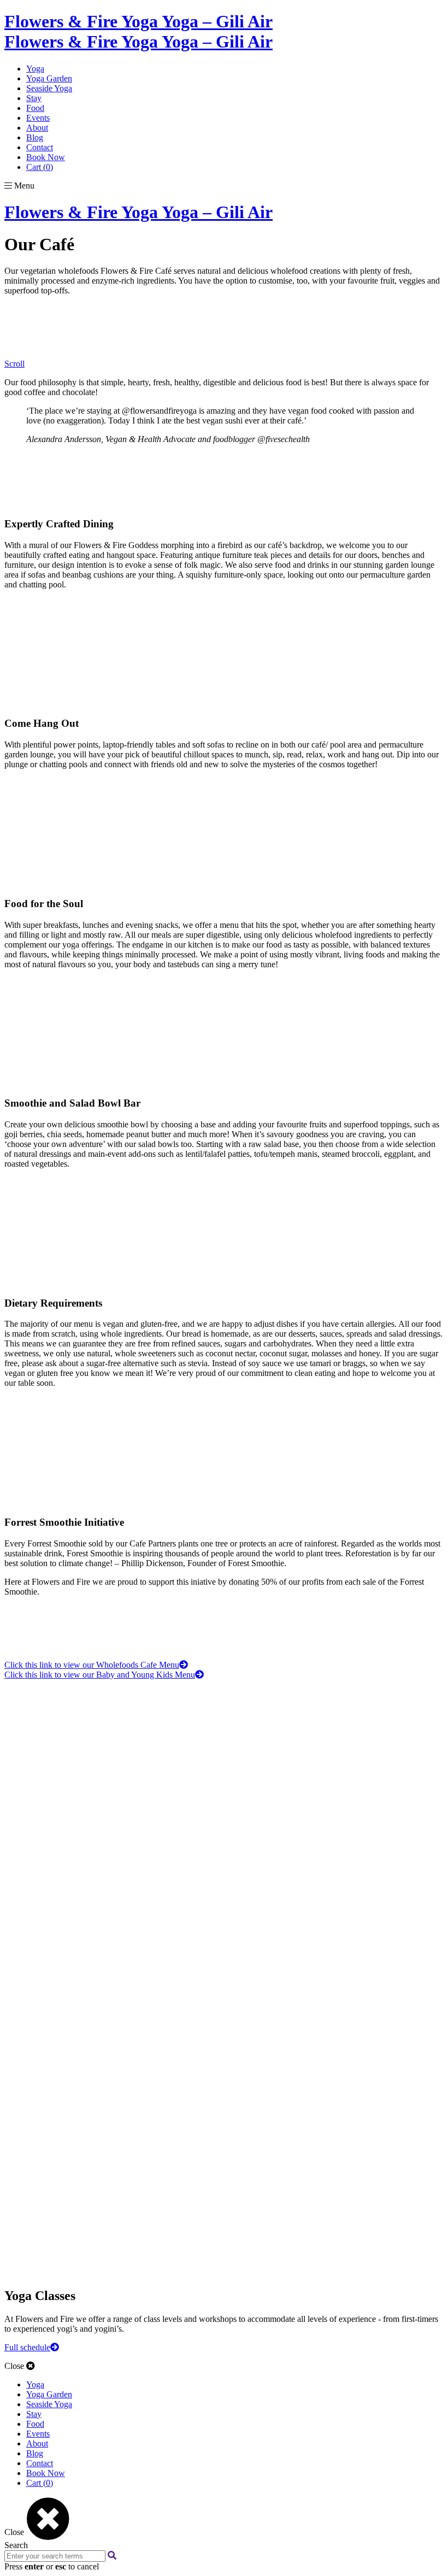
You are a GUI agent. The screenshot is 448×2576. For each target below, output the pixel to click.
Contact (40, 147)
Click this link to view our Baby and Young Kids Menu (100, 1675)
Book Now (46, 157)
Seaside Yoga (49, 88)
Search (16, 2545)
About (37, 128)
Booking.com (28, 2023)
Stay (34, 98)
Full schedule (27, 2347)
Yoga (35, 69)
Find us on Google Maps (29, 2192)
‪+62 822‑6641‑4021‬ (39, 2169)
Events (38, 118)
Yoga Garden (49, 78)
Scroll (14, 364)
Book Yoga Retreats (24, 2009)
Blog (35, 137)
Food (35, 108)
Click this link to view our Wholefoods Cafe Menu (92, 1665)
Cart (40, 167)
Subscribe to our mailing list (30, 1854)
